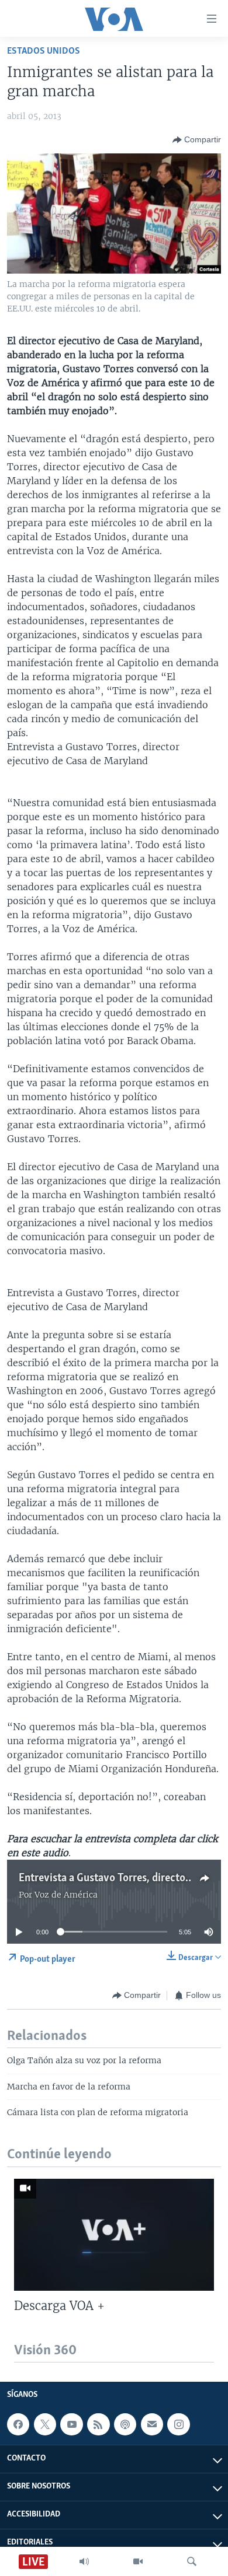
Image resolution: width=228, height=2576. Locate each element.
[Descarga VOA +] (114, 2235)
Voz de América (66, 1895)
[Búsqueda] (192, 2561)
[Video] (138, 2561)
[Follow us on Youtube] (71, 2424)
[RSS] (98, 2424)
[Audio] (84, 2561)
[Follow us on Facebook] (18, 2424)
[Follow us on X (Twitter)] (45, 2424)
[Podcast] (125, 2424)
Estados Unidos (44, 51)
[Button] (197, 140)
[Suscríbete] (152, 2424)
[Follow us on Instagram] (178, 2424)
